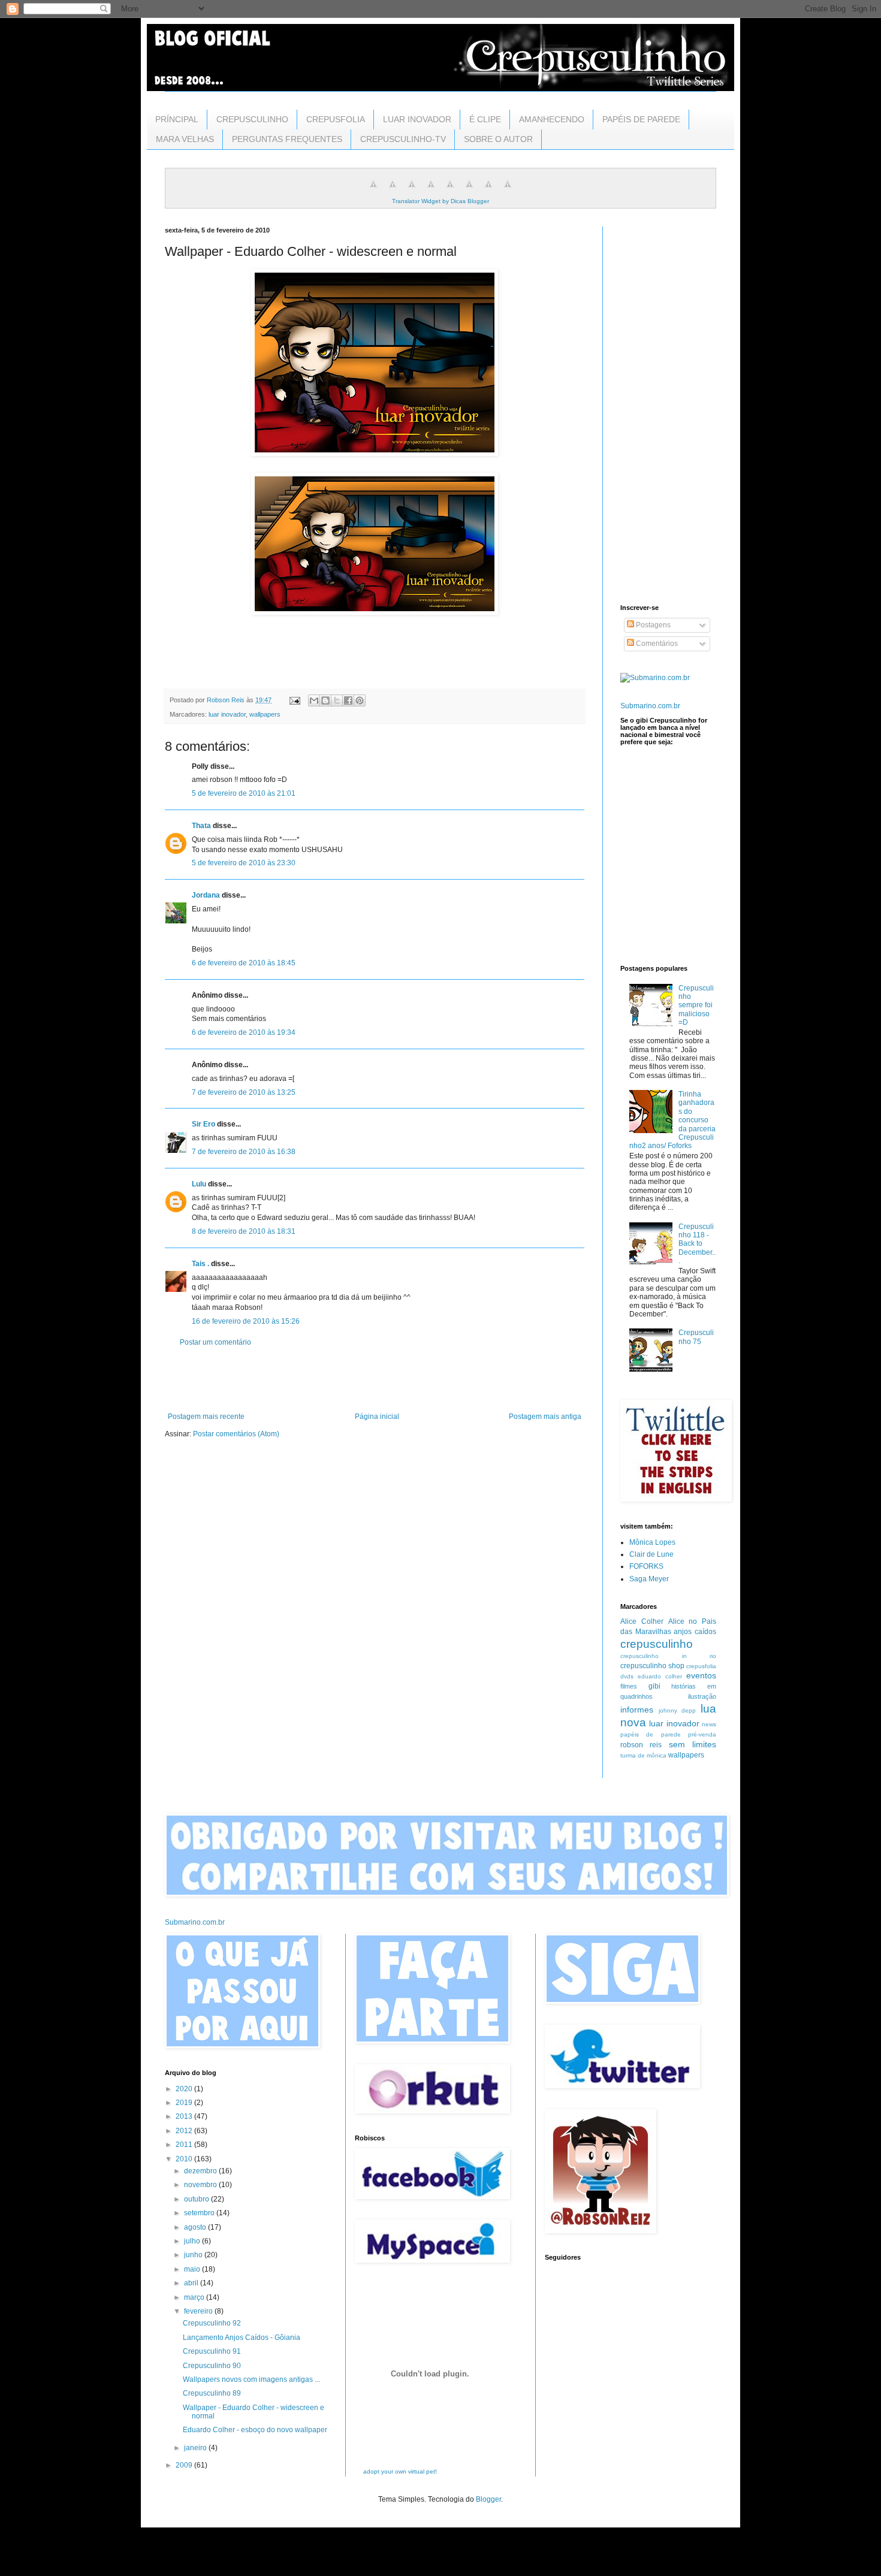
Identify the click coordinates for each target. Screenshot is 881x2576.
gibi (654, 1686)
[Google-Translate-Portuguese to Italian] (431, 191)
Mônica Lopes (652, 1542)
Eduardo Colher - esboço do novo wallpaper (255, 2430)
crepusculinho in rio (668, 1656)
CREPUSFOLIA (336, 119)
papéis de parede (651, 1734)
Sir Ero (203, 1124)
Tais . (200, 1264)
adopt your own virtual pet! (400, 2471)
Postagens (652, 625)
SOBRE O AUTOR (498, 139)
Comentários (656, 644)
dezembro (201, 2171)
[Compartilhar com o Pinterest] (360, 700)
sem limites (693, 1744)
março (195, 2297)
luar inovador (227, 714)
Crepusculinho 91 (212, 2351)
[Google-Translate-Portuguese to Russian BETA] (488, 191)
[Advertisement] (375, 1379)
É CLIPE (485, 119)
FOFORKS (646, 1566)
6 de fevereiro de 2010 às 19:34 (244, 1032)
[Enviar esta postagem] (294, 700)
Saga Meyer (649, 1579)
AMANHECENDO (552, 119)
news (709, 1724)
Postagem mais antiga (545, 1417)
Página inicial (377, 1417)
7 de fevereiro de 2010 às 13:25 (244, 1092)
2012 (185, 2131)
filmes (629, 1686)
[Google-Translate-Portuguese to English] (469, 191)
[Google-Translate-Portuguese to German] (412, 191)
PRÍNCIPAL (177, 119)
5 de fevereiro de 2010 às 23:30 (244, 863)
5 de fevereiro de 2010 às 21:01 (244, 793)
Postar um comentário (215, 1342)
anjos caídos (695, 1632)
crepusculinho (657, 1644)
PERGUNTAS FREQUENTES (287, 139)
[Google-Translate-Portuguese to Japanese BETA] (450, 191)
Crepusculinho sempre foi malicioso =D (696, 1005)
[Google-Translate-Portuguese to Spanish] (508, 191)
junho (194, 2255)
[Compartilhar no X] (337, 700)
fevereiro (199, 2311)
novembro (201, 2185)
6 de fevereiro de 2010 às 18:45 (244, 963)
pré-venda (702, 1734)
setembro (200, 2213)
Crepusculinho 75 (696, 1337)
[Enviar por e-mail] (314, 700)
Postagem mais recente (206, 1417)
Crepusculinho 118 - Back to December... (697, 1244)
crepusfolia (701, 1666)
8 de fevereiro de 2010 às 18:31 (244, 1231)
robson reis (641, 1745)
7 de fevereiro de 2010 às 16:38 (244, 1152)
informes (637, 1710)
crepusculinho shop (652, 1666)
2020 (185, 2089)
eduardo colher (660, 1676)
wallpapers (265, 714)
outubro (197, 2199)
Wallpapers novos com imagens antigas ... (251, 2379)
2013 (185, 2116)
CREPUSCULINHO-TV (403, 139)
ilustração (702, 1696)
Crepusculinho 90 (212, 2366)
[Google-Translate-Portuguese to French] (393, 191)
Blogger (488, 2499)
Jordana (206, 895)
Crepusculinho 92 (212, 2323)
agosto (196, 2227)
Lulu (199, 1184)
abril (192, 2283)
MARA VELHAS (185, 139)
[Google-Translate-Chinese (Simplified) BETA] (373, 191)
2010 (185, 2159)
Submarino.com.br (650, 706)
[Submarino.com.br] (655, 678)
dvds (627, 1676)
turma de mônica (643, 1755)
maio (193, 2269)
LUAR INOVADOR (417, 119)
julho (193, 2241)
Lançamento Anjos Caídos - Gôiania (242, 2338)
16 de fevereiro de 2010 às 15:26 (246, 1321)
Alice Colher (642, 1621)
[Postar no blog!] (325, 700)
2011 (185, 2145)
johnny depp (678, 1710)
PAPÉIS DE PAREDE (641, 119)
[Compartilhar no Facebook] (348, 700)
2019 (185, 2103)
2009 (185, 2465)
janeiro (196, 2448)
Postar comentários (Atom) (236, 1434)
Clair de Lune (651, 1554)
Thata (201, 826)
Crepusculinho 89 (212, 2393)
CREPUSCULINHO (252, 119)
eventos (701, 1675)
